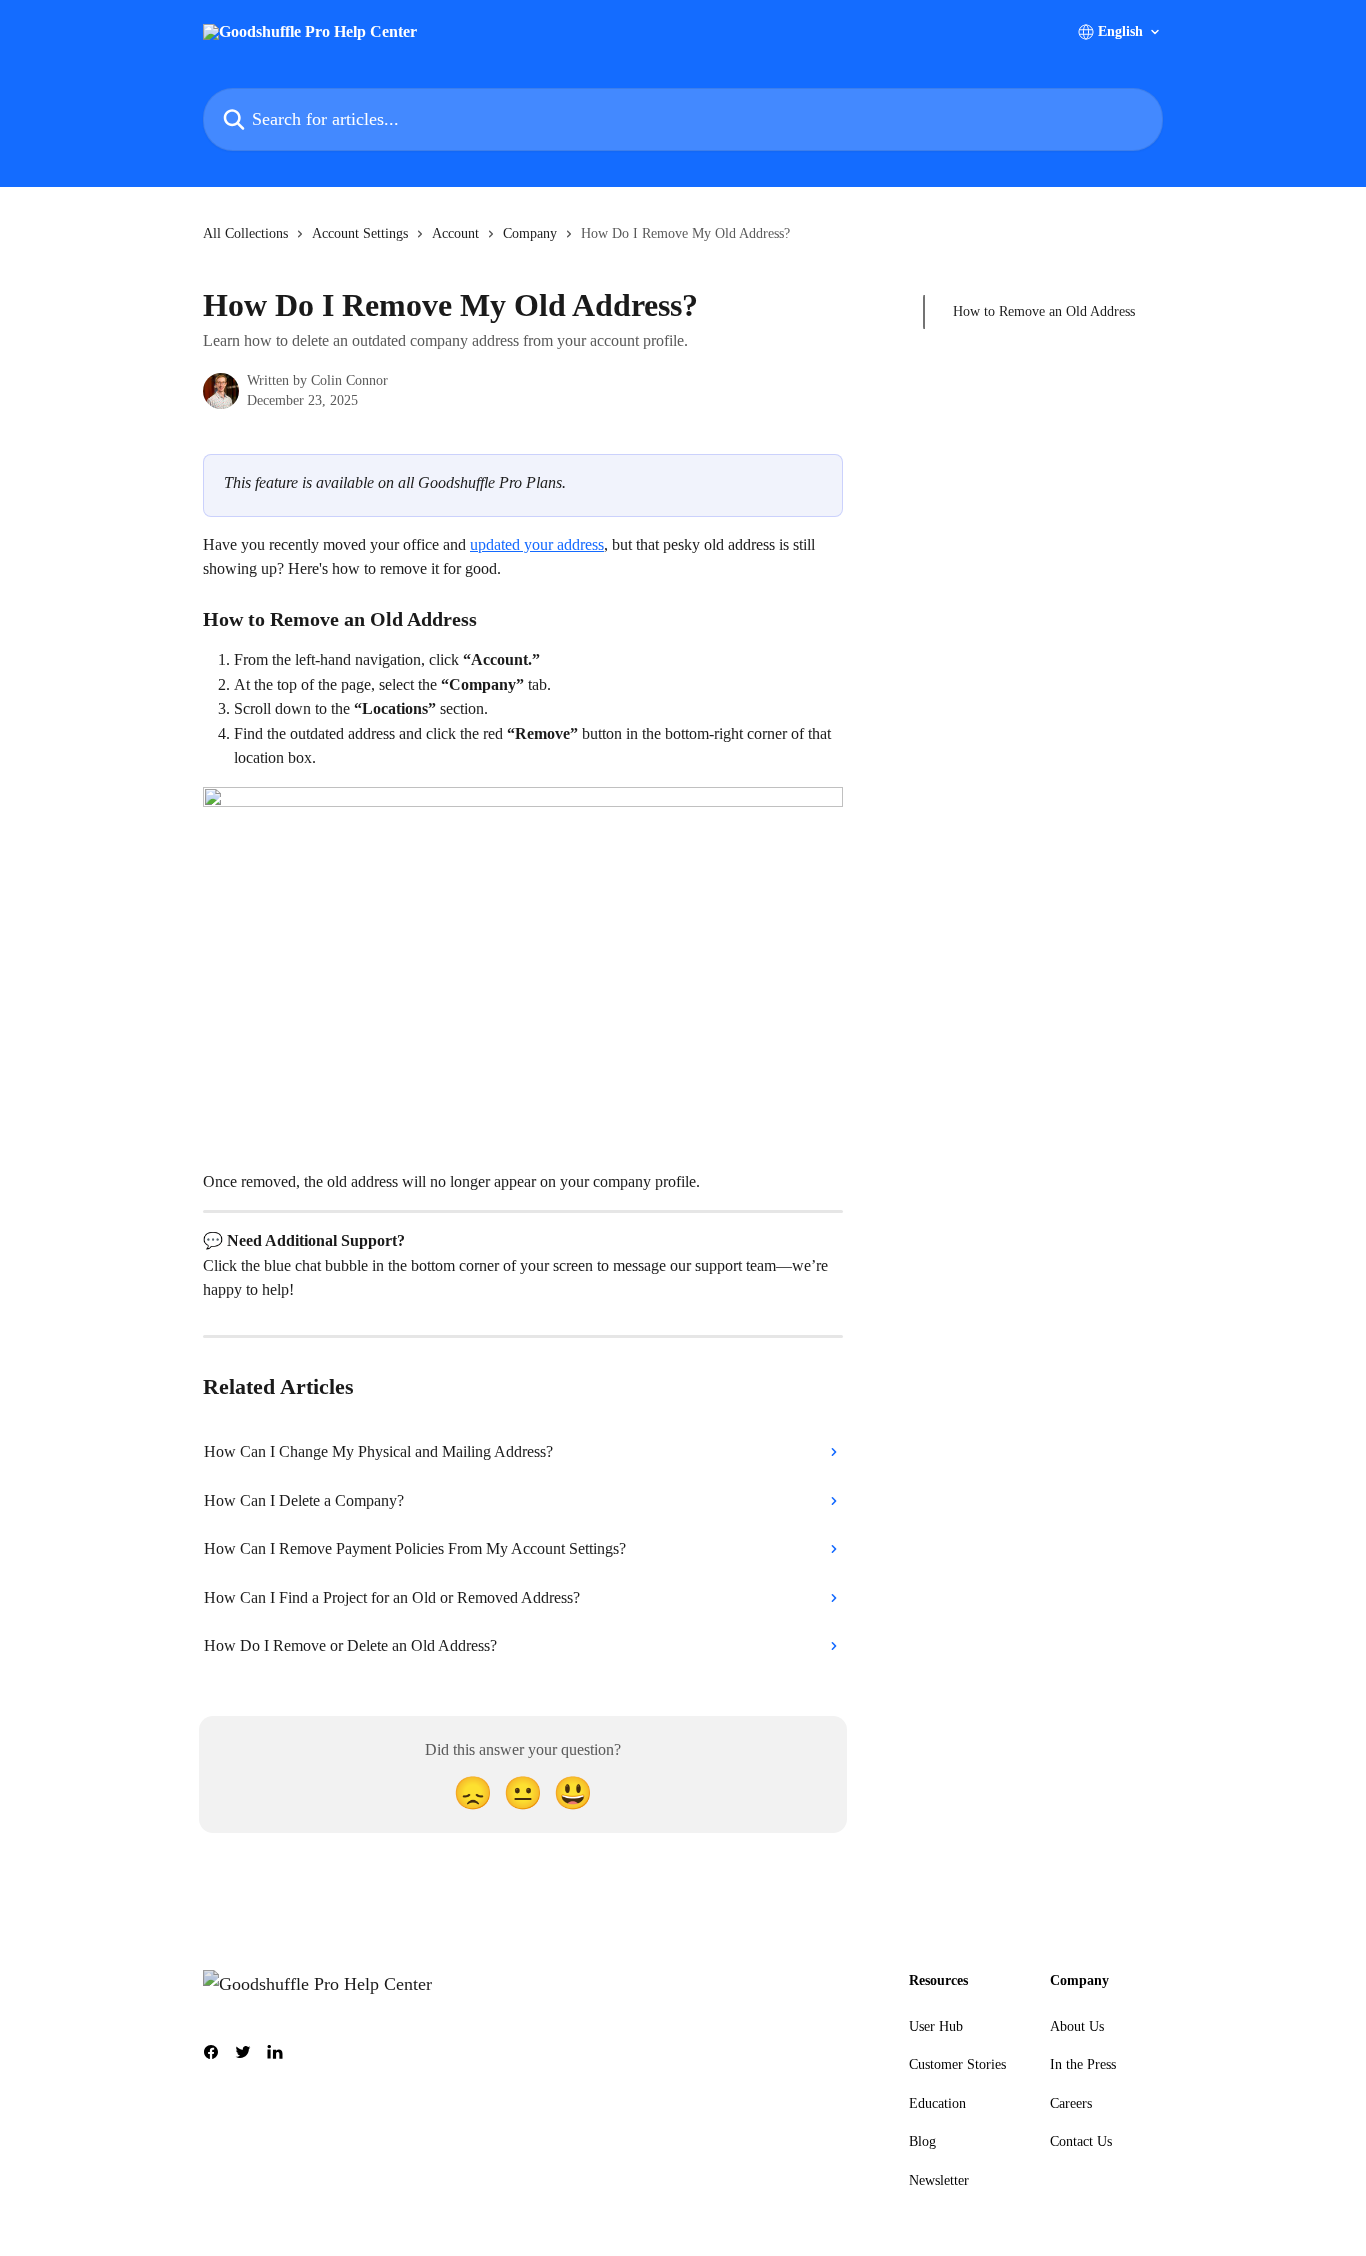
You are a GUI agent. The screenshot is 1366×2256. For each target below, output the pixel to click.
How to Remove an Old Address (1044, 311)
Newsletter (939, 2180)
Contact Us (1081, 2141)
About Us (1077, 2026)
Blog (922, 2141)
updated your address (537, 544)
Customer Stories (957, 2064)
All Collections (245, 233)
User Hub (936, 2026)
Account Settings (360, 233)
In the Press (1083, 2064)
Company (530, 233)
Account (455, 233)
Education (937, 2103)
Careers (1071, 2103)
